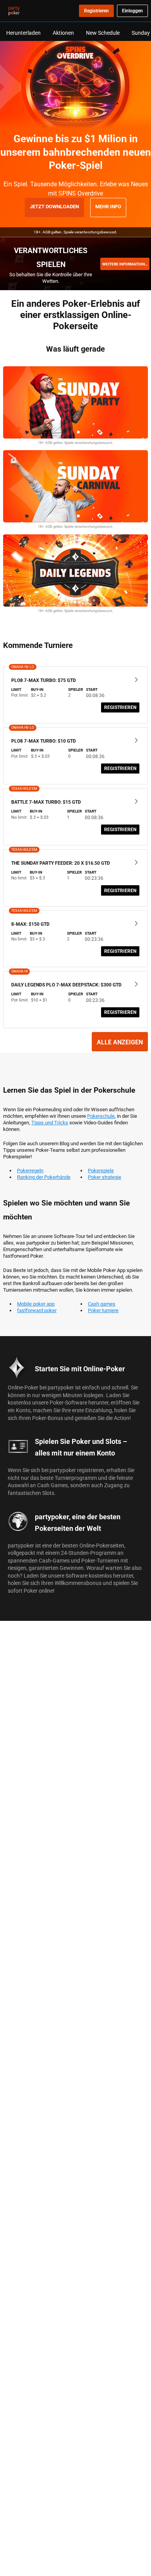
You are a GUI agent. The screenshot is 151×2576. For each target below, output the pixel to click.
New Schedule (103, 33)
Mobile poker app (36, 1304)
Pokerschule (101, 1116)
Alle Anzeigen (120, 1042)
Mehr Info (108, 206)
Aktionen (63, 33)
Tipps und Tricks (50, 1122)
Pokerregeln (30, 1170)
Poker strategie (105, 1177)
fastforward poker (37, 1310)
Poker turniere (103, 1310)
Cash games (102, 1304)
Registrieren (120, 707)
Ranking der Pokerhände (44, 1177)
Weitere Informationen (126, 264)
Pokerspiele (101, 1170)
